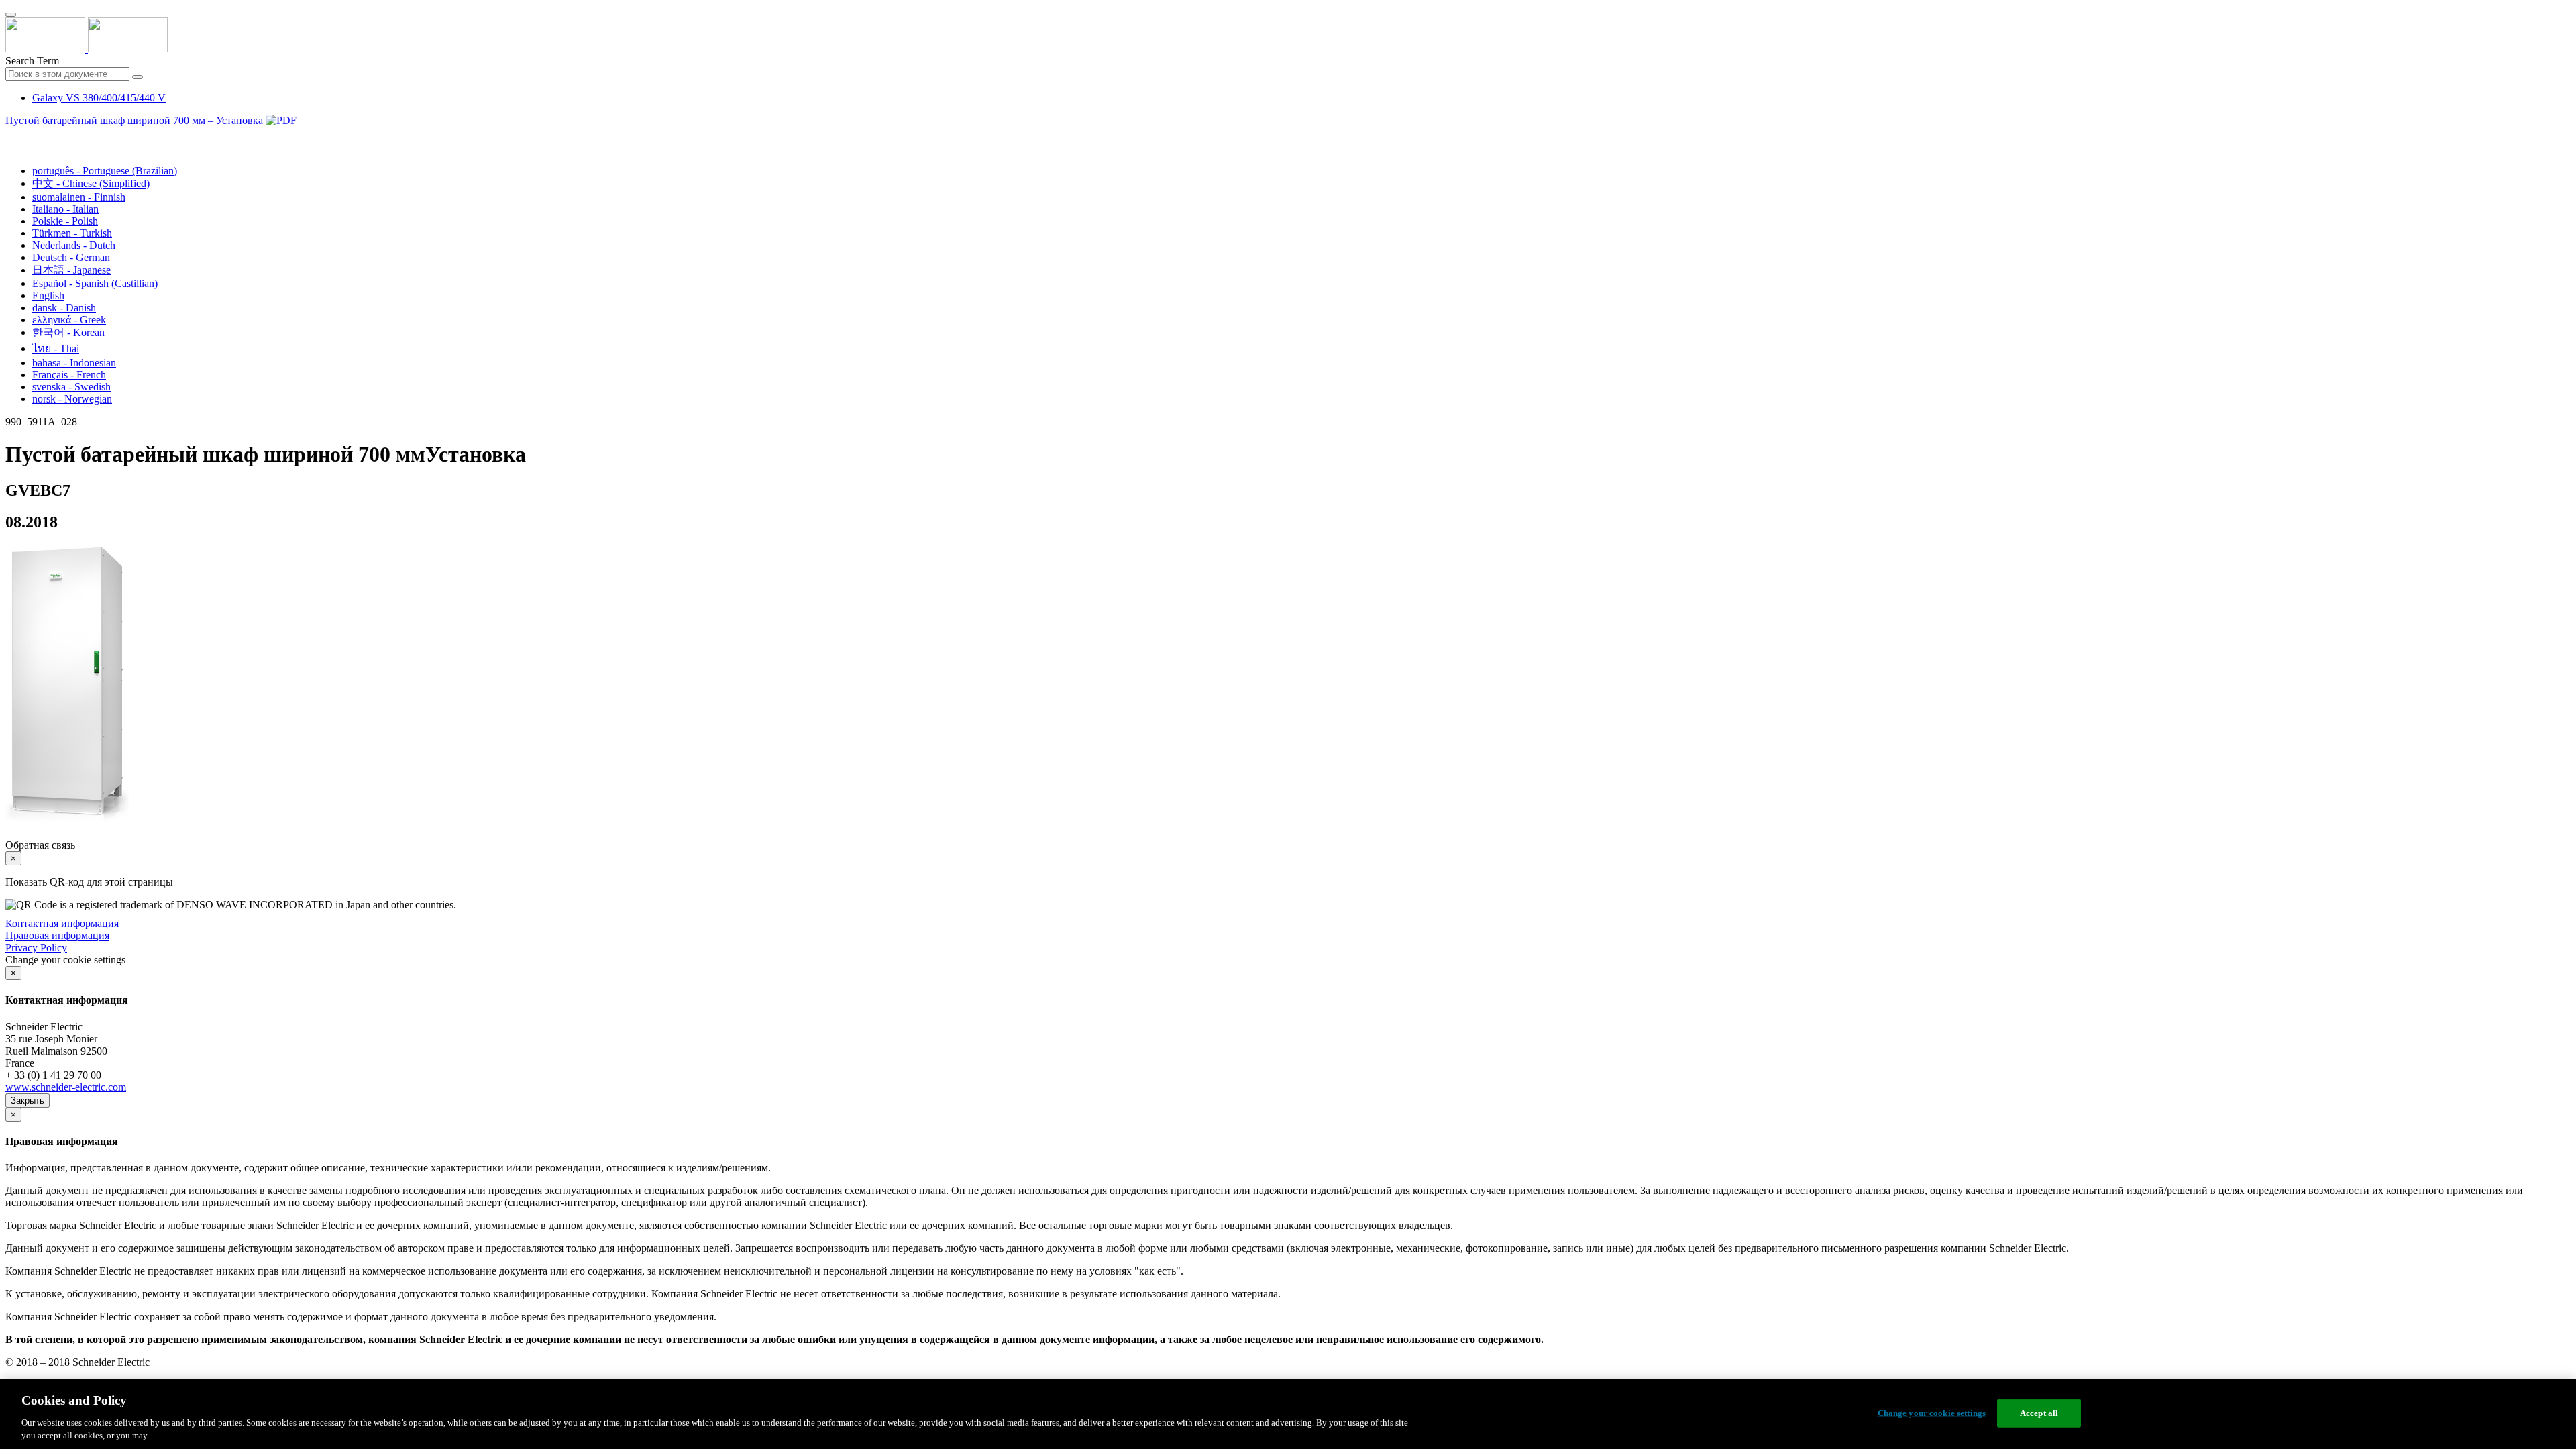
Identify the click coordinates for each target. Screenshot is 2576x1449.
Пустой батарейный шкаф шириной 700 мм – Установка (136, 120)
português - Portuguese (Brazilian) (105, 171)
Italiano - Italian (65, 209)
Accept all (2039, 1413)
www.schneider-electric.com (66, 1087)
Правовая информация (57, 935)
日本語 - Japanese (71, 270)
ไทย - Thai (56, 348)
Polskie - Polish (65, 221)
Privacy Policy (36, 948)
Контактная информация (62, 923)
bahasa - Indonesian (74, 363)
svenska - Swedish (71, 387)
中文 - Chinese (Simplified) (91, 183)
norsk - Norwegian (72, 399)
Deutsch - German (71, 257)
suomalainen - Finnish (79, 197)
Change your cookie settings (1932, 1413)
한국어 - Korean (68, 332)
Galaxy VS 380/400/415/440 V (99, 98)
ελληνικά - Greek (69, 320)
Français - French (69, 375)
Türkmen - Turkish (72, 233)
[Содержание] (11, 136)
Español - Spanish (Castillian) (95, 283)
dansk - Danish (64, 308)
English (48, 296)
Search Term (32, 61)
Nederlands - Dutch (74, 245)
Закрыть (28, 1101)
